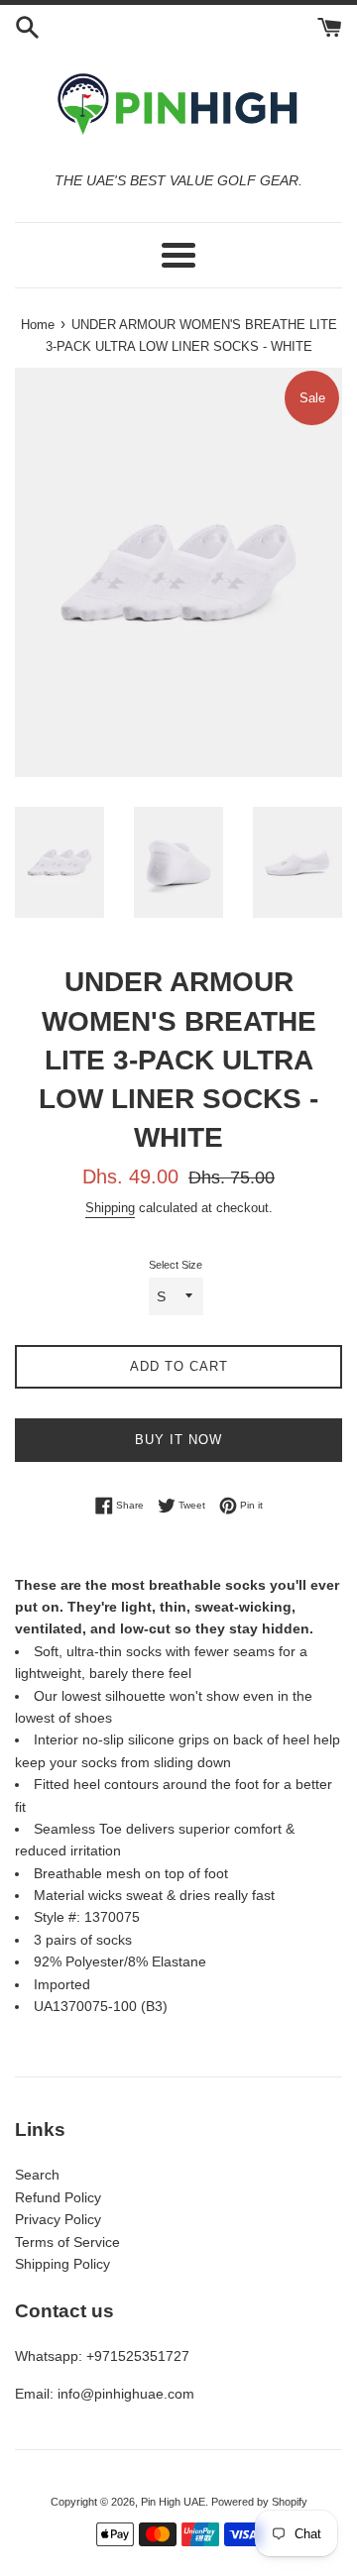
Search (37, 2175)
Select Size (176, 1265)
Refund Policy (58, 2197)
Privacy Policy (58, 2219)
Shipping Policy (62, 2264)
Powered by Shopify (259, 2502)
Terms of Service (67, 2242)
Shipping (110, 1208)
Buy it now (178, 1440)
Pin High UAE (173, 2502)
